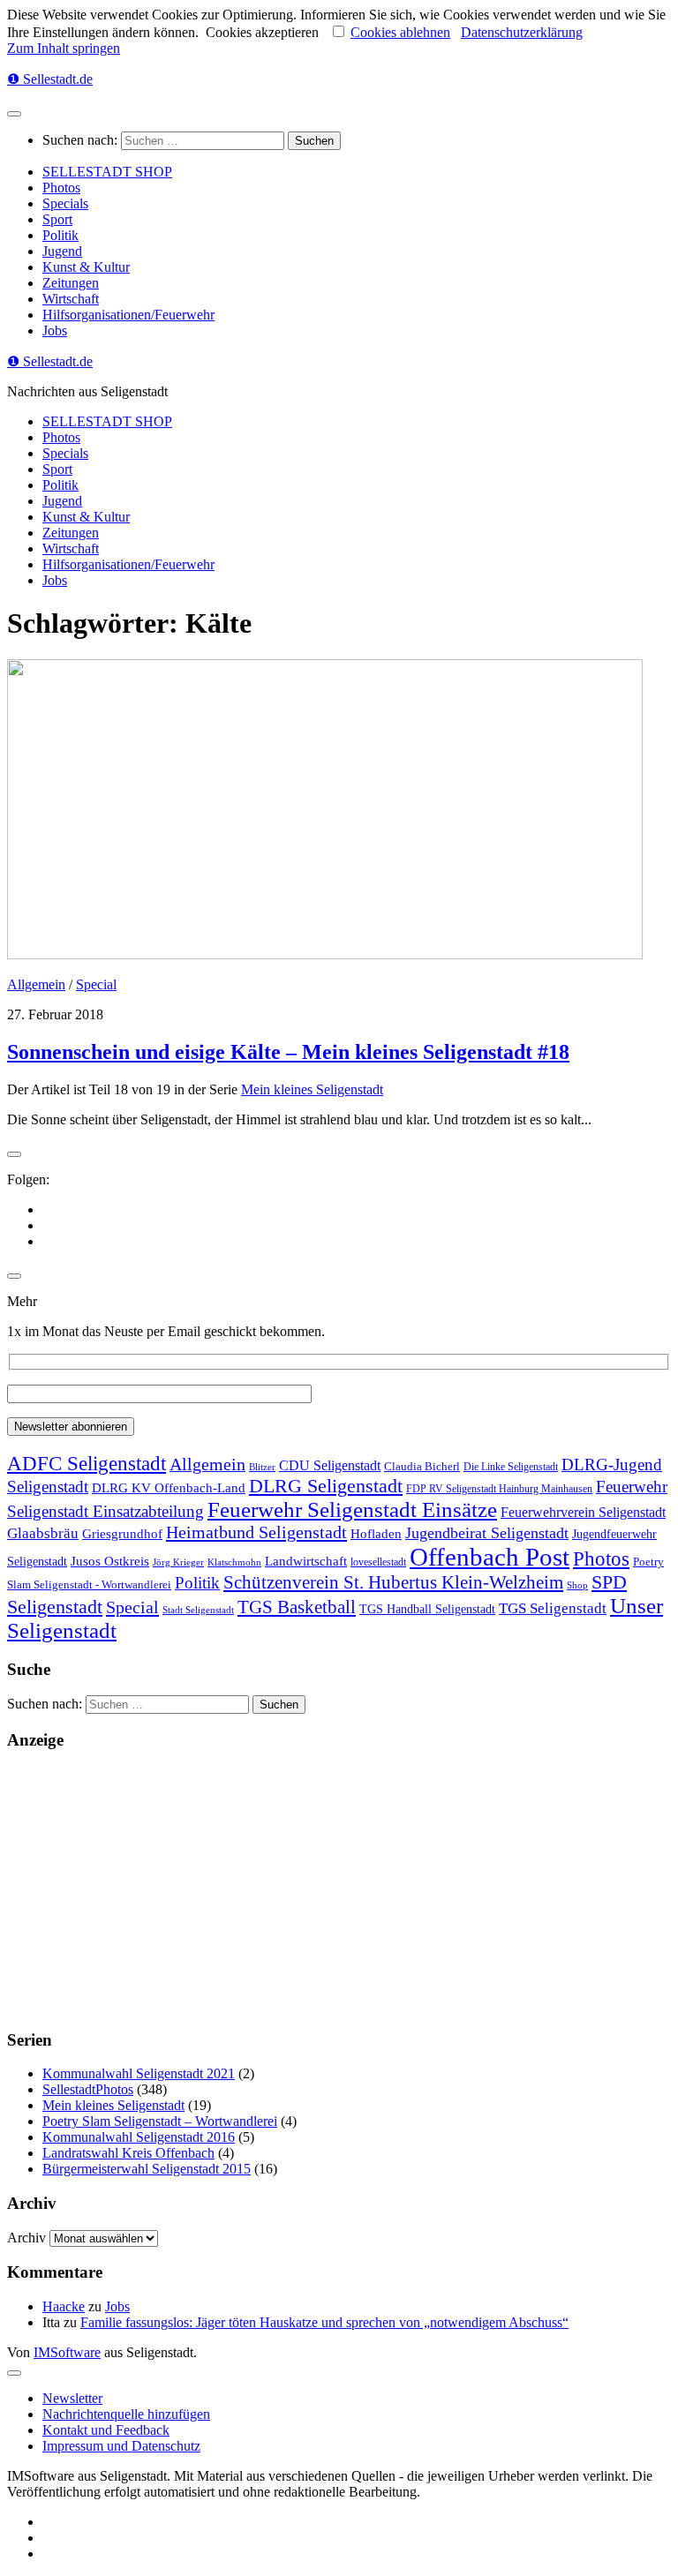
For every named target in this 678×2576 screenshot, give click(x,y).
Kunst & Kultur (86, 267)
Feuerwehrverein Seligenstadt (583, 1512)
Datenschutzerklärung (522, 32)
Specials (65, 203)
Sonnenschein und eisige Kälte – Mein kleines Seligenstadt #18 (288, 1052)
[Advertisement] (339, 1890)
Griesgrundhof (122, 1533)
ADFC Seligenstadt (87, 1464)
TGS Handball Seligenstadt (427, 1609)
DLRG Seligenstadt (326, 1486)
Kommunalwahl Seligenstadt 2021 (139, 2073)
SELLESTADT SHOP (107, 172)
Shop (577, 1585)
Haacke (64, 2306)
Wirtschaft (71, 299)
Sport (57, 219)
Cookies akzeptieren (262, 32)
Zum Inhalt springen (64, 48)
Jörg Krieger (178, 1562)
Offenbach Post (490, 1557)
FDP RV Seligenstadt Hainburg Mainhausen (499, 1489)
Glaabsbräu (43, 1533)
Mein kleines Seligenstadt (312, 1089)
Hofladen (376, 1533)
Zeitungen (71, 283)
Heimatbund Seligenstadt (256, 1532)
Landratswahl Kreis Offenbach (128, 2153)
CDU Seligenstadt (330, 1466)
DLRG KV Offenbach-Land (169, 1488)
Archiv (26, 2238)
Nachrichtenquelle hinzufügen (126, 2414)
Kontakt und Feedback (106, 2430)
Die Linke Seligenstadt (511, 1467)
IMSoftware (67, 2352)
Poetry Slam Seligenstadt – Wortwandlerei (160, 2121)
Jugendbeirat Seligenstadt (487, 1533)
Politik (60, 235)
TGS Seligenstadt (553, 1608)
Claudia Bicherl (422, 1466)
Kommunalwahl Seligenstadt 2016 (139, 2137)
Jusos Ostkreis (110, 1561)
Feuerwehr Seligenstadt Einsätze (352, 1510)
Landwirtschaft (306, 1561)
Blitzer (262, 1467)
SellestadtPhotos (88, 2089)
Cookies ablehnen (400, 32)
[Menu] (14, 114)
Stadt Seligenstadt (198, 1610)
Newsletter (72, 2398)
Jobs (55, 330)
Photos (61, 188)
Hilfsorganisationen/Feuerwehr (128, 315)
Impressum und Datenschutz (121, 2446)
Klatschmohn (234, 1562)
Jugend (62, 251)
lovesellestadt (378, 1562)
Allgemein (36, 984)
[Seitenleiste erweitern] (14, 1154)
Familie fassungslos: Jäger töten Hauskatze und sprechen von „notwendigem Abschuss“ (324, 2322)
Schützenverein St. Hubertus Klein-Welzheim (393, 1582)
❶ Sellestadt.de (50, 79)
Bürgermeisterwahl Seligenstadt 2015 (147, 2169)
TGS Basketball (297, 1607)
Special (96, 984)
